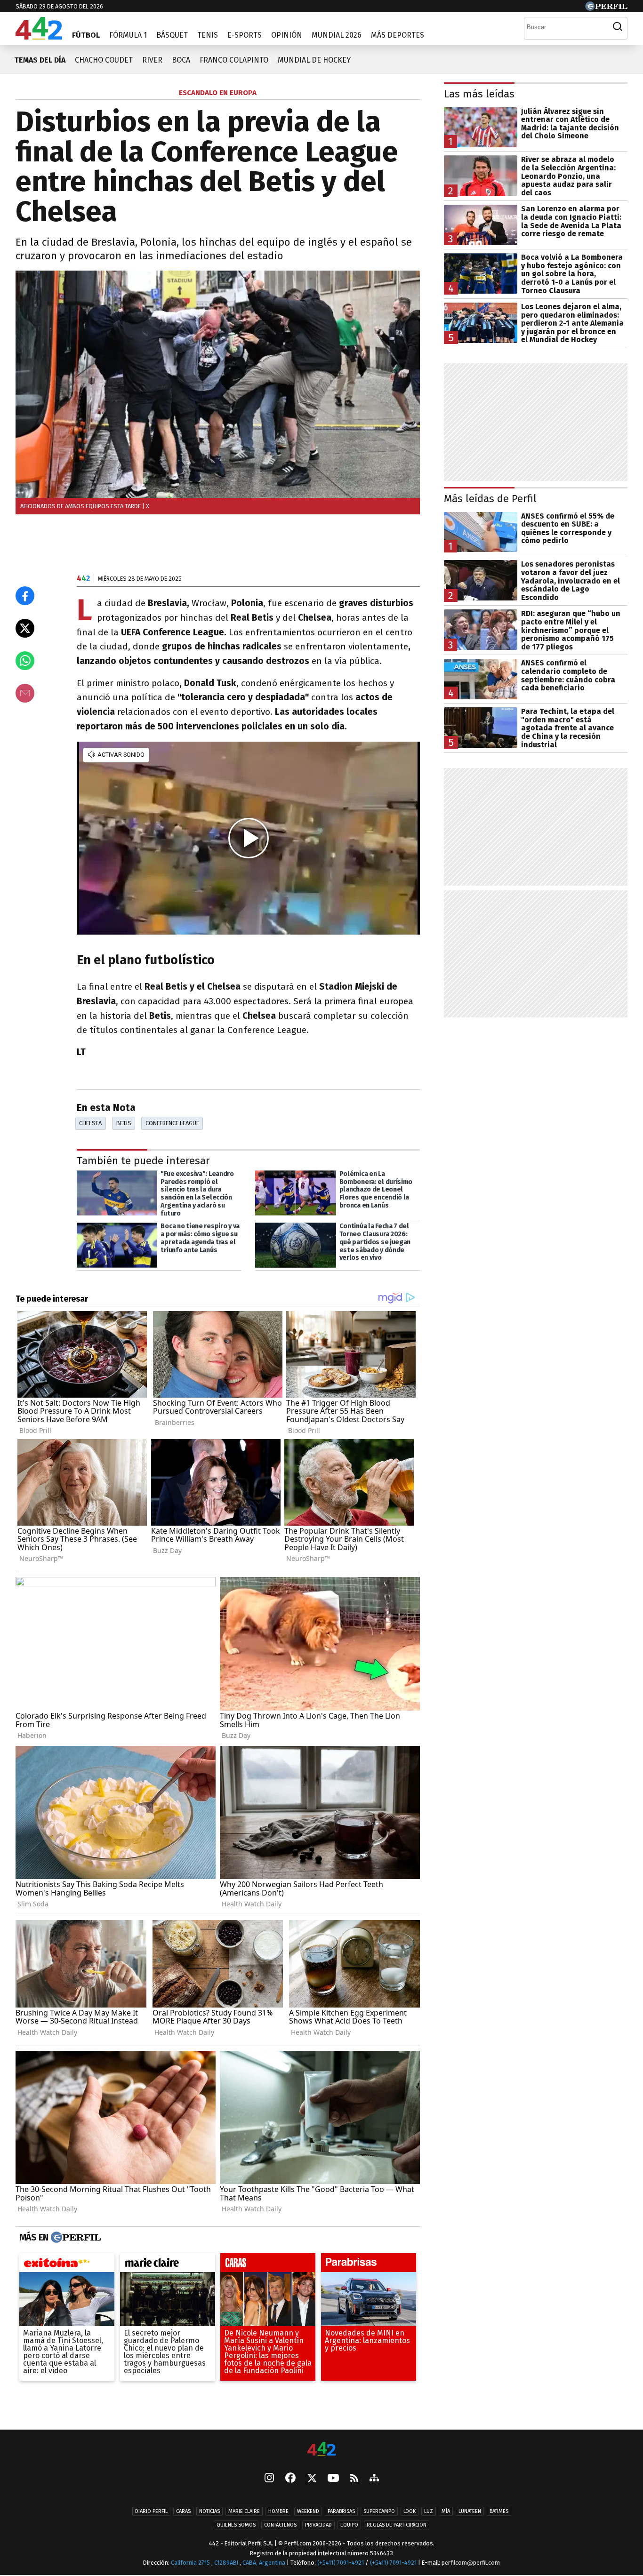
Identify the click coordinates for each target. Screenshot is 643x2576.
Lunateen (470, 2511)
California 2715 (191, 2563)
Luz (429, 2511)
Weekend (308, 2511)
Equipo (349, 2525)
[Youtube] (333, 2479)
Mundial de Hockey (314, 60)
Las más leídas (479, 94)
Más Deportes (398, 35)
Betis (124, 1123)
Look (410, 2511)
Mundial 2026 (337, 35)
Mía (446, 2511)
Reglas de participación (397, 2525)
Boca (181, 60)
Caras (183, 2511)
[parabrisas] (369, 2265)
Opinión (287, 35)
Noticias (209, 2511)
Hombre (278, 2511)
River (152, 60)
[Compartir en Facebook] (25, 596)
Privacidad (318, 2525)
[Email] (25, 693)
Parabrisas (341, 2511)
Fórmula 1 (128, 35)
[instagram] (269, 2479)
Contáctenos (280, 2525)
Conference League (172, 1123)
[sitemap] (374, 2479)
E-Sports (245, 35)
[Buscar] (618, 27)
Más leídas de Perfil (490, 499)
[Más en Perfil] (75, 2238)
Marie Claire (244, 2511)
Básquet (172, 35)
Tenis (208, 35)
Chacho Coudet (104, 60)
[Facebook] (290, 2479)
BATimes (499, 2511)
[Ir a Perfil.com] (606, 8)
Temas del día (40, 60)
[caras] (268, 2265)
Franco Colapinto (234, 60)
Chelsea (90, 1123)
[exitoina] (67, 2265)
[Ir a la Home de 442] (39, 37)
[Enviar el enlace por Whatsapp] (25, 661)
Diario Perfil (151, 2511)
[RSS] (354, 2479)
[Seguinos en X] (312, 2479)
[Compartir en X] (25, 628)
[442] (321, 2450)
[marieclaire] (168, 2265)
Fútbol (86, 35)
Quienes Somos (236, 2525)
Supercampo (379, 2511)
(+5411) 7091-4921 (341, 2563)
